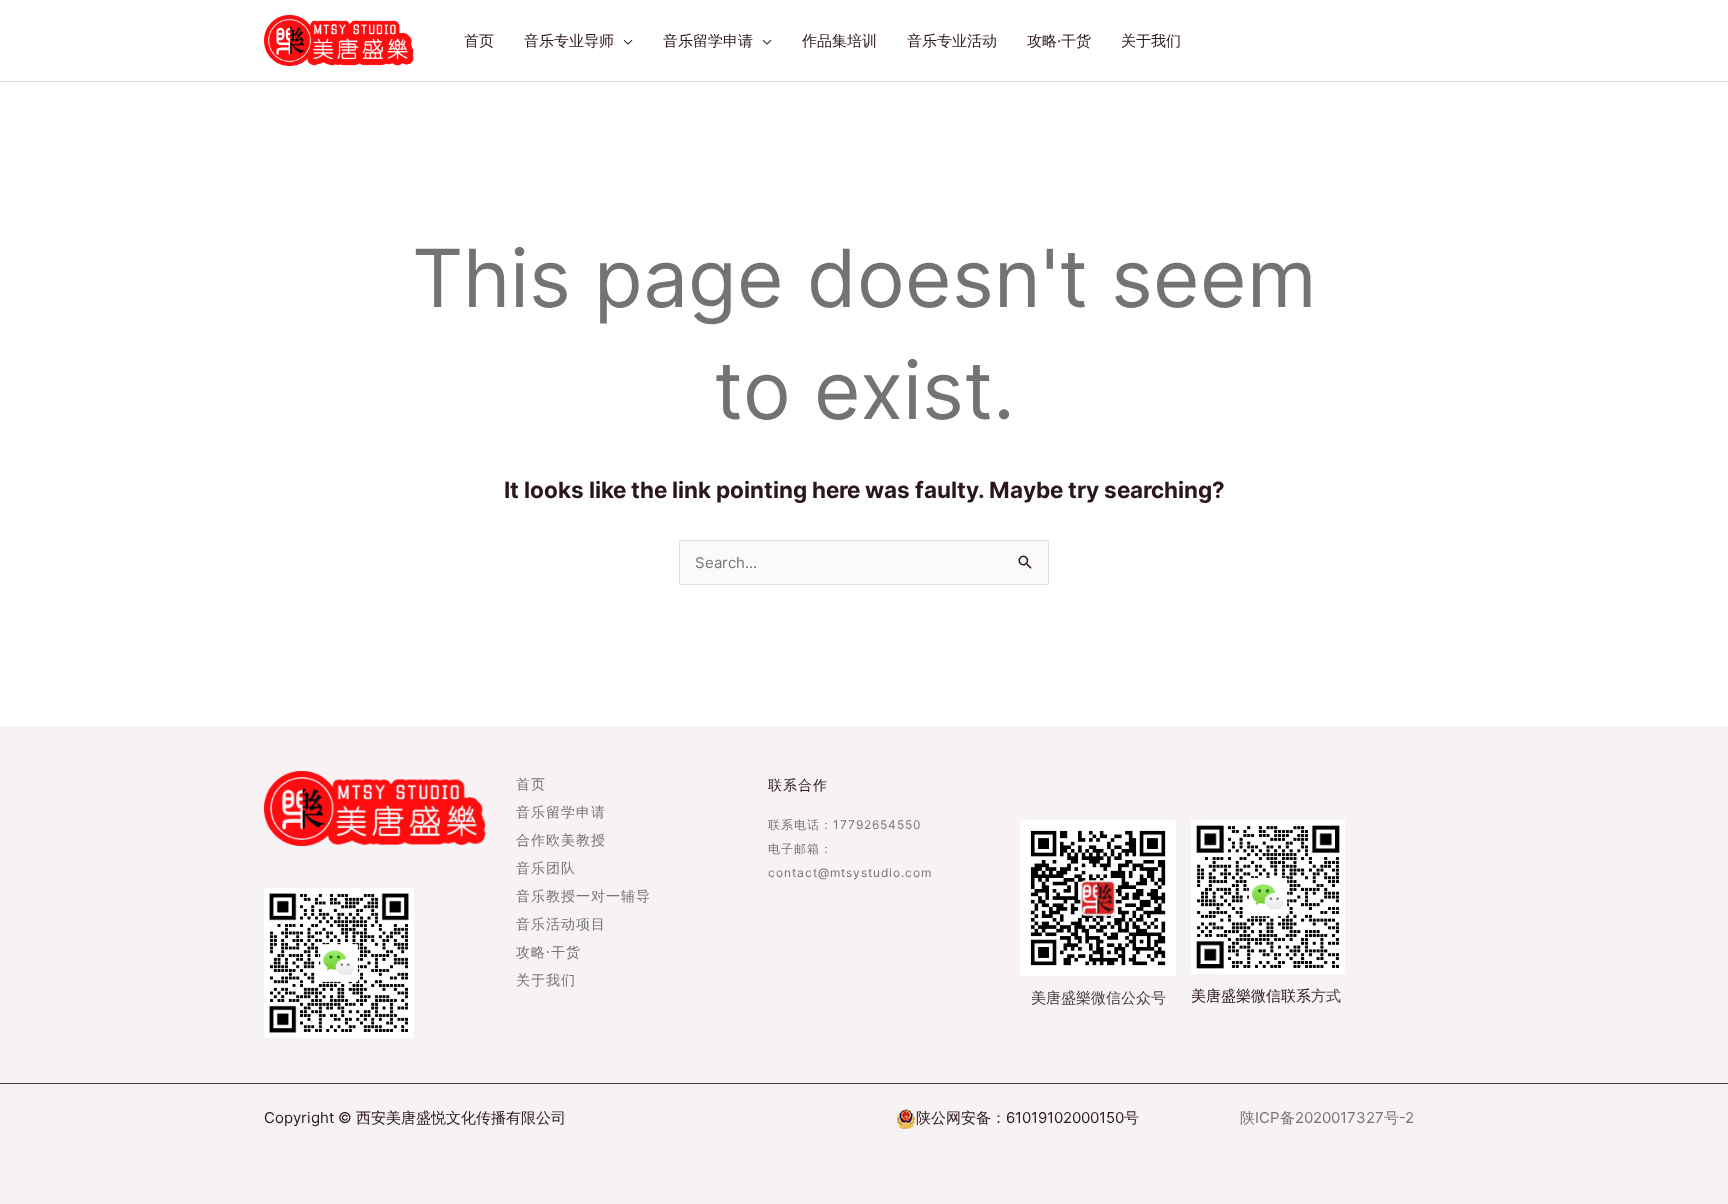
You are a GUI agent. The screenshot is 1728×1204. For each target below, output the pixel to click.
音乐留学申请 (561, 813)
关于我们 (546, 981)
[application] (623, 41)
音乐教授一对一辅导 (583, 897)
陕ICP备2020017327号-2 (1327, 1117)
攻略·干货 (548, 953)
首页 (531, 785)
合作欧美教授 (561, 841)
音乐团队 (546, 869)
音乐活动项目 (561, 925)
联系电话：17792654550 (845, 824)
